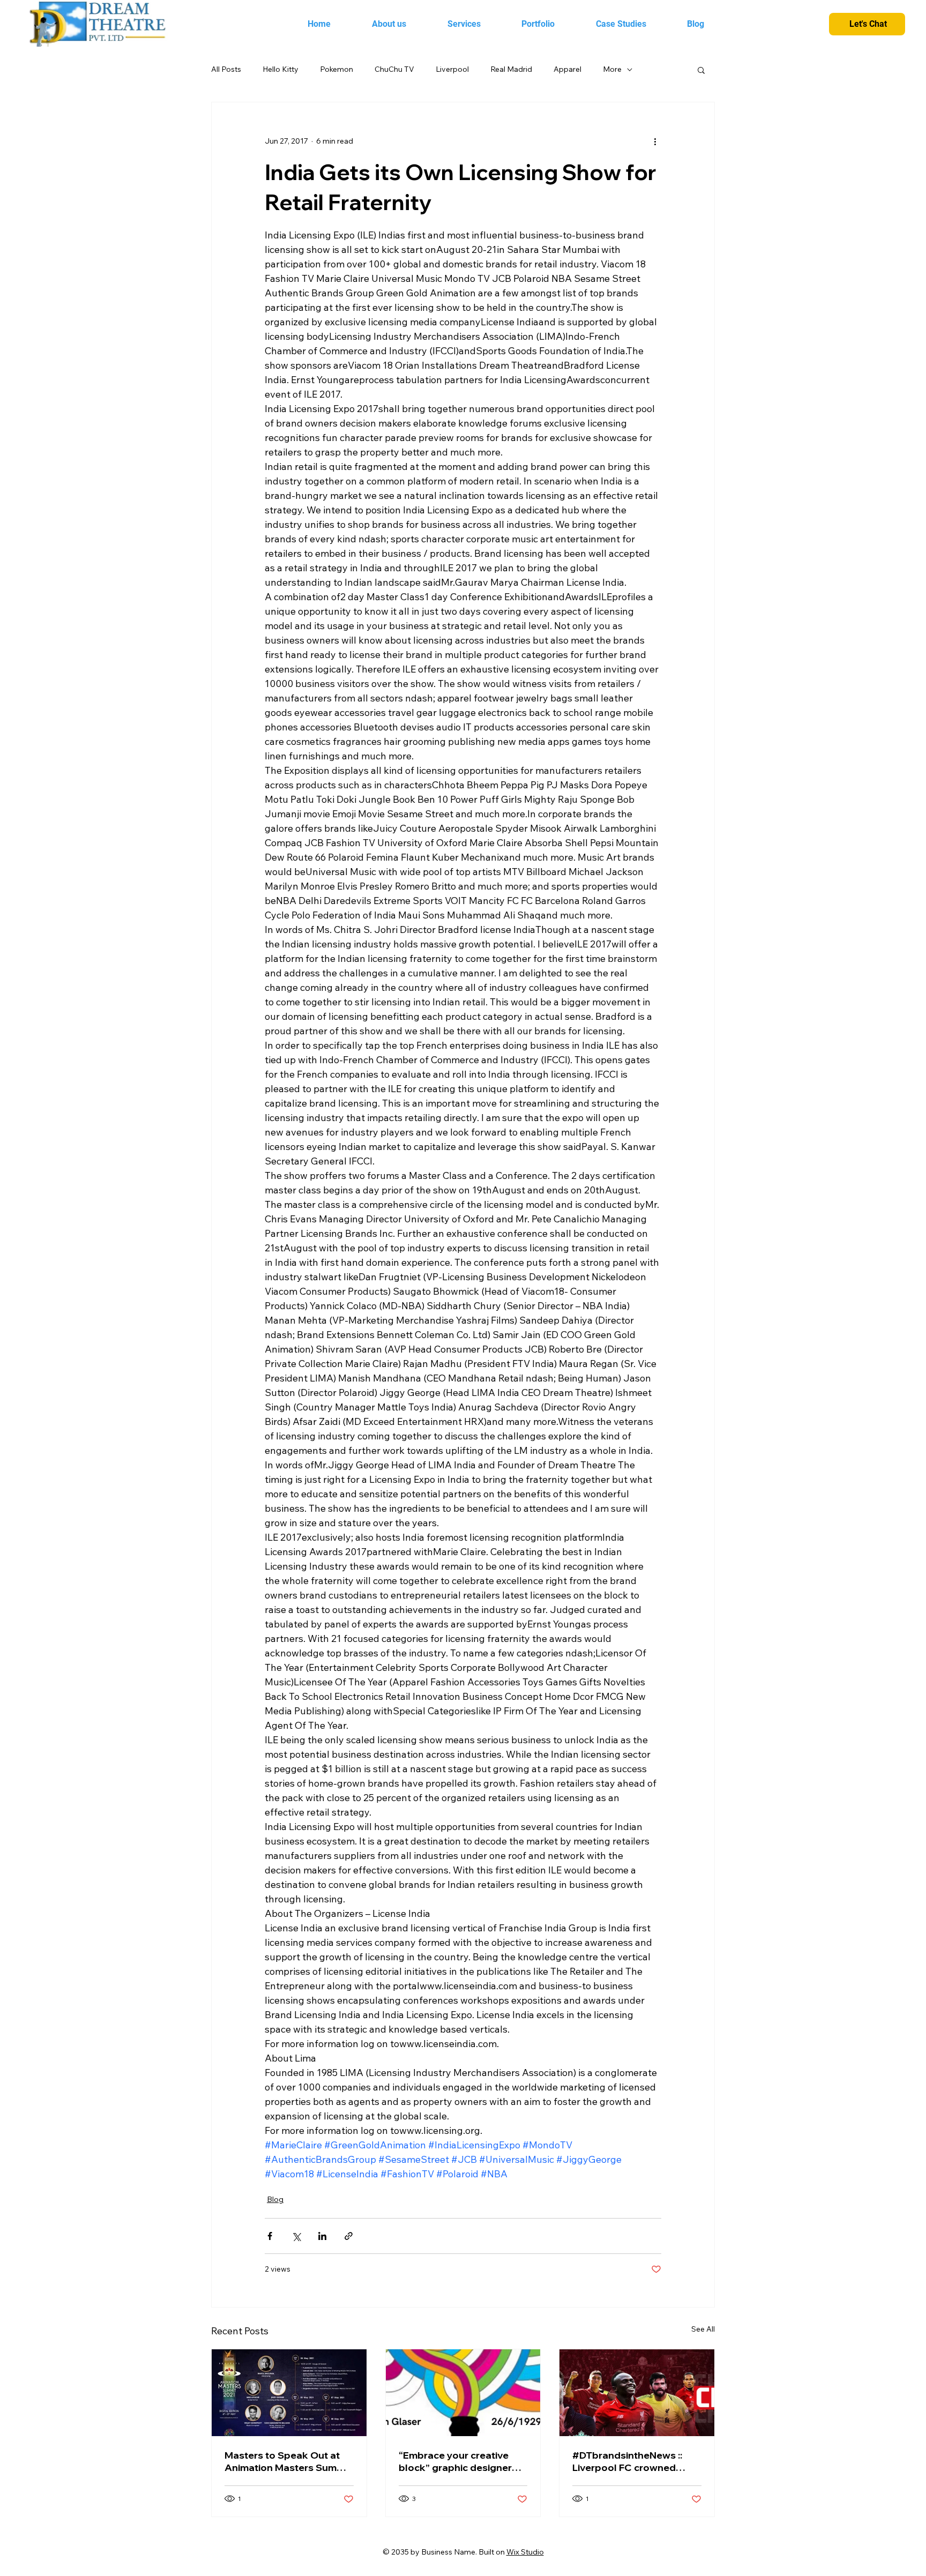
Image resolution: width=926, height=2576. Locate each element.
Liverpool (452, 69)
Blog (275, 2199)
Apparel (567, 69)
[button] (701, 70)
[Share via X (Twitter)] (296, 2236)
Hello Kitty (281, 69)
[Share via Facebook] (270, 2236)
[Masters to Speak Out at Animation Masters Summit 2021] (289, 2393)
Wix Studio (525, 2552)
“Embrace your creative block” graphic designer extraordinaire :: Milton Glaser (455, 2461)
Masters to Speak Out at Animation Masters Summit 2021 (288, 2461)
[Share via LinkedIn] (322, 2236)
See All (703, 2329)
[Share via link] (349, 2236)
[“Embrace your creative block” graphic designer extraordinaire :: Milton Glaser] (463, 2393)
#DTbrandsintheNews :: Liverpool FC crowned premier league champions (635, 2461)
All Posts (226, 69)
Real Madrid (511, 69)
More (612, 69)
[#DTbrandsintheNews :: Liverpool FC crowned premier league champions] (637, 2393)
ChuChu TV (394, 69)
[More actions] (655, 141)
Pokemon (337, 69)
